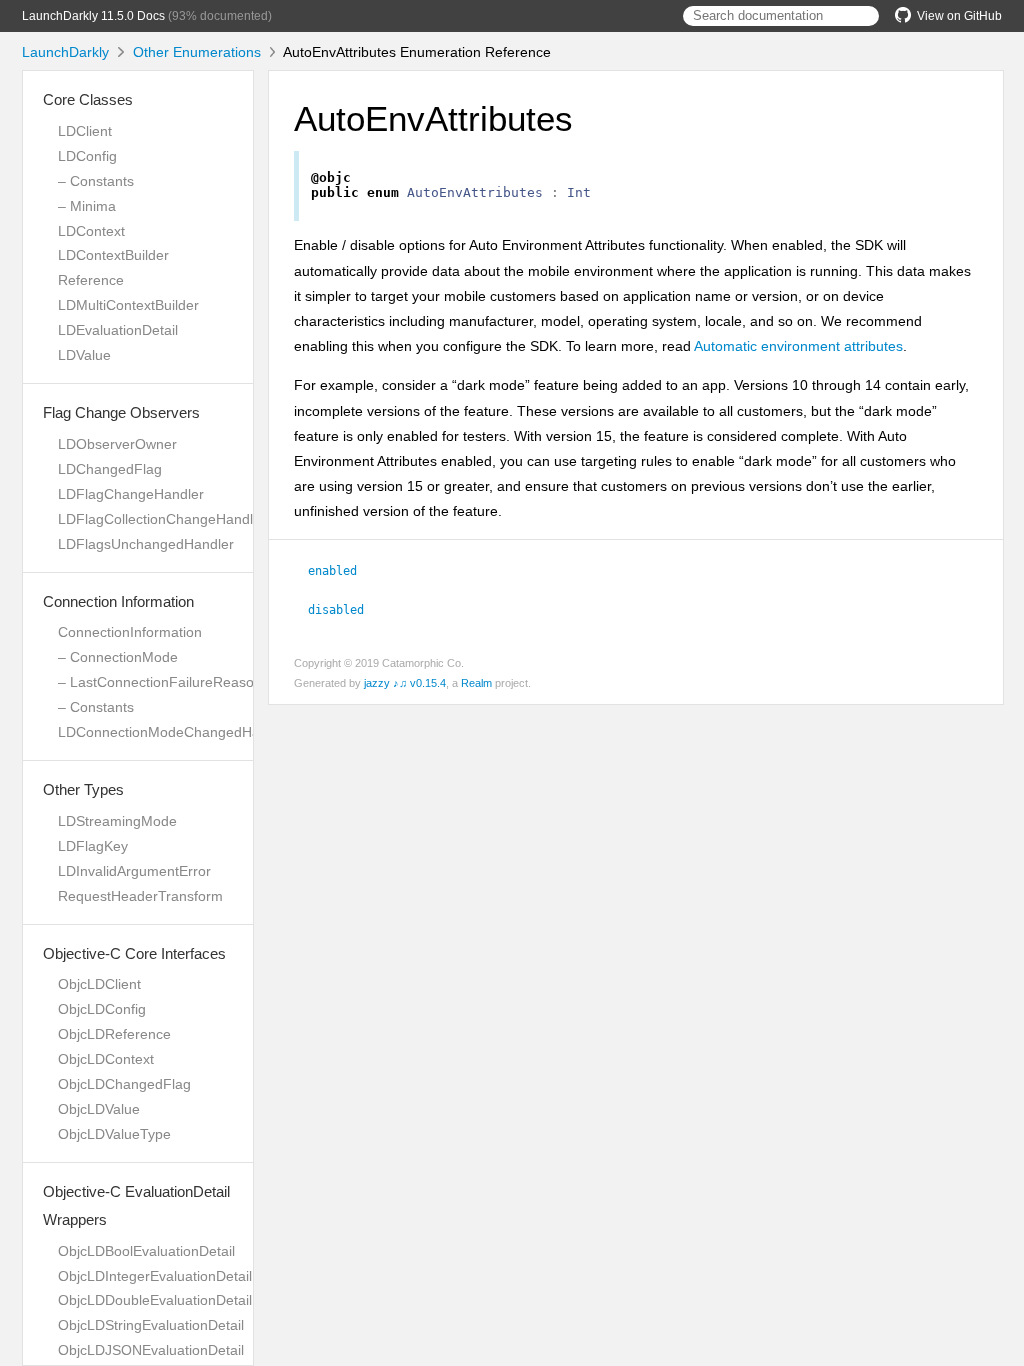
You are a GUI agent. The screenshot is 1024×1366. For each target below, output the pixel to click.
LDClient (85, 131)
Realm (476, 683)
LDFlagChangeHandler (131, 494)
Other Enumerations (197, 52)
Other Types (83, 789)
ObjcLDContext (106, 1059)
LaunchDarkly (65, 52)
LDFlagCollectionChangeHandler (162, 519)
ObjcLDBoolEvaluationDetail (146, 1251)
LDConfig (87, 156)
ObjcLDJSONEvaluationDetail (151, 1350)
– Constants (96, 181)
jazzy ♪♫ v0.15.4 (405, 683)
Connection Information (118, 601)
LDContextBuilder (113, 255)
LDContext (91, 231)
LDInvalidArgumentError (134, 871)
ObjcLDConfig (102, 1009)
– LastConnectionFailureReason (160, 682)
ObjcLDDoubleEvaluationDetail (155, 1300)
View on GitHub (959, 16)
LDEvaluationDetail (118, 330)
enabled (341, 571)
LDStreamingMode (117, 821)
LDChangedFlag (110, 469)
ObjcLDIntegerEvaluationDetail (155, 1276)
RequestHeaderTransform (140, 896)
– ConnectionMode (118, 657)
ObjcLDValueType (114, 1134)
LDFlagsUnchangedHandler (146, 544)
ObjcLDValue (99, 1109)
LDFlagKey (93, 846)
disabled (344, 610)
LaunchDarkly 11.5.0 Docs (93, 16)
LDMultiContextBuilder (128, 305)
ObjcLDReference (114, 1034)
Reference (91, 280)
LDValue (84, 355)
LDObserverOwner (117, 444)
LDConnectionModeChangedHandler (175, 732)
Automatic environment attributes (798, 346)
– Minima (87, 206)
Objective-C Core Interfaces (134, 953)
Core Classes (88, 99)
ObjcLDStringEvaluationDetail (151, 1325)
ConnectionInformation (130, 632)
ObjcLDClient (99, 984)
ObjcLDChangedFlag (124, 1084)
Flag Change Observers (121, 412)
